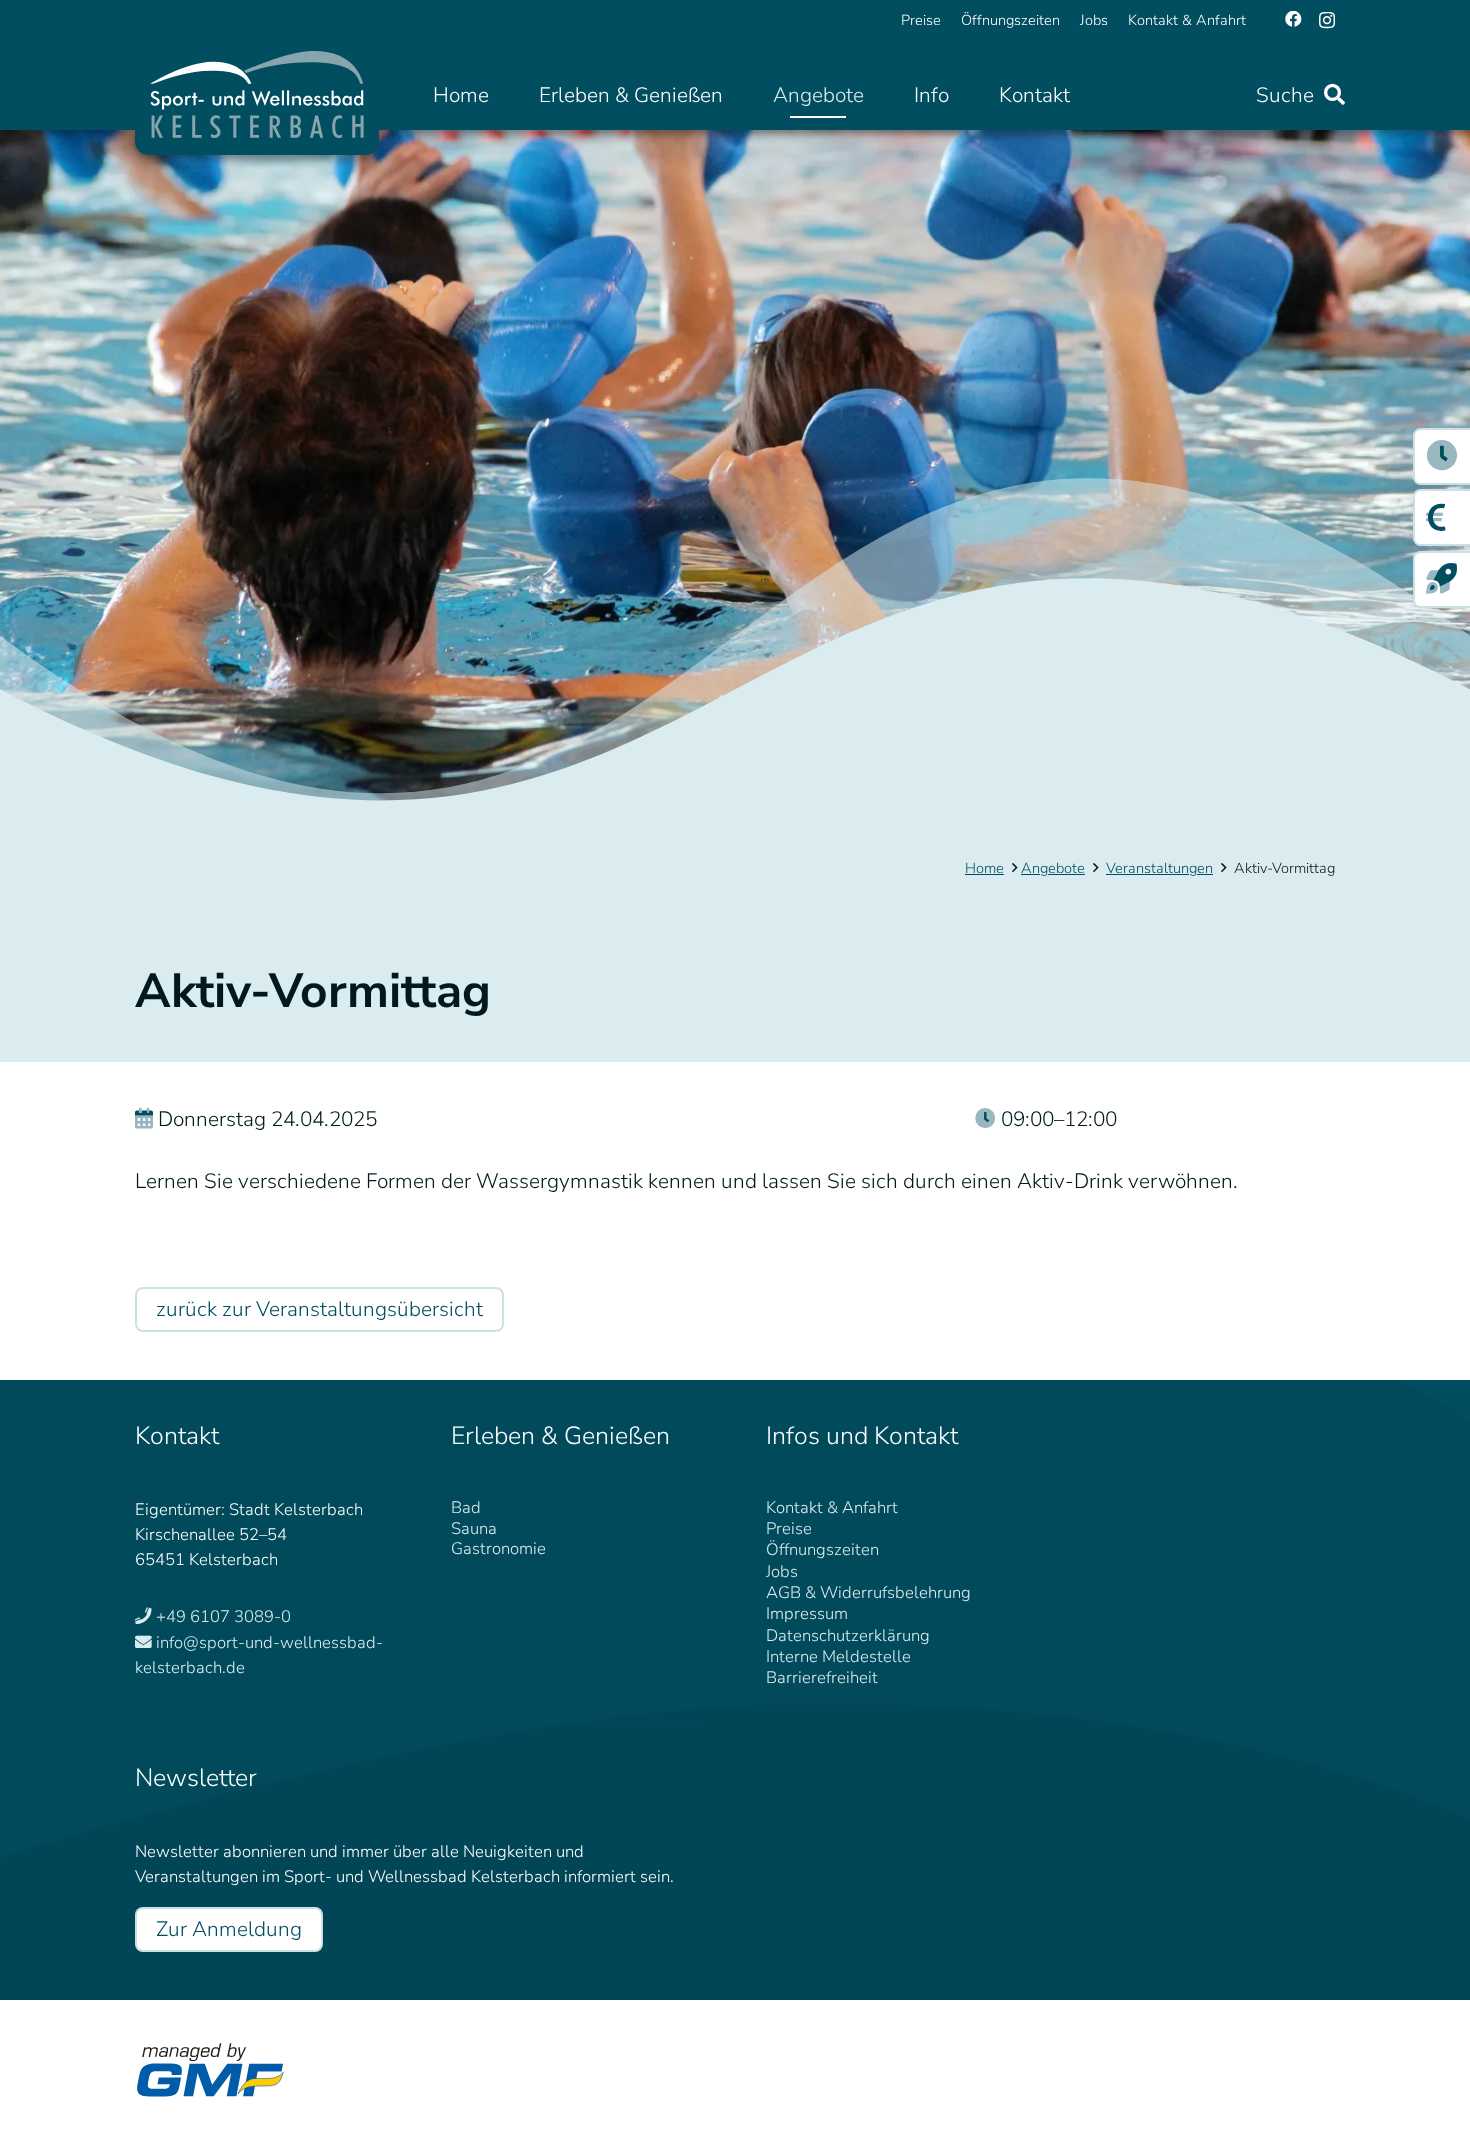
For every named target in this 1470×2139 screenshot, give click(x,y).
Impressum (807, 1613)
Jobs (782, 1571)
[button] (741, 95)
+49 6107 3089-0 (223, 1616)
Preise (789, 1528)
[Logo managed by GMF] (210, 2070)
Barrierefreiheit (822, 1677)
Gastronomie (498, 1548)
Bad (466, 1507)
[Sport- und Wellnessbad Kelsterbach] (257, 95)
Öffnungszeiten (822, 1549)
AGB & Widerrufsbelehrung (868, 1592)
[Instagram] (1327, 20)
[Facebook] (1293, 19)
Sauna (474, 1528)
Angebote (1053, 868)
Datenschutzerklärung (848, 1635)
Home (984, 868)
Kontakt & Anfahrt (832, 1507)
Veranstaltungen (1159, 868)
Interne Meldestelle (838, 1656)
